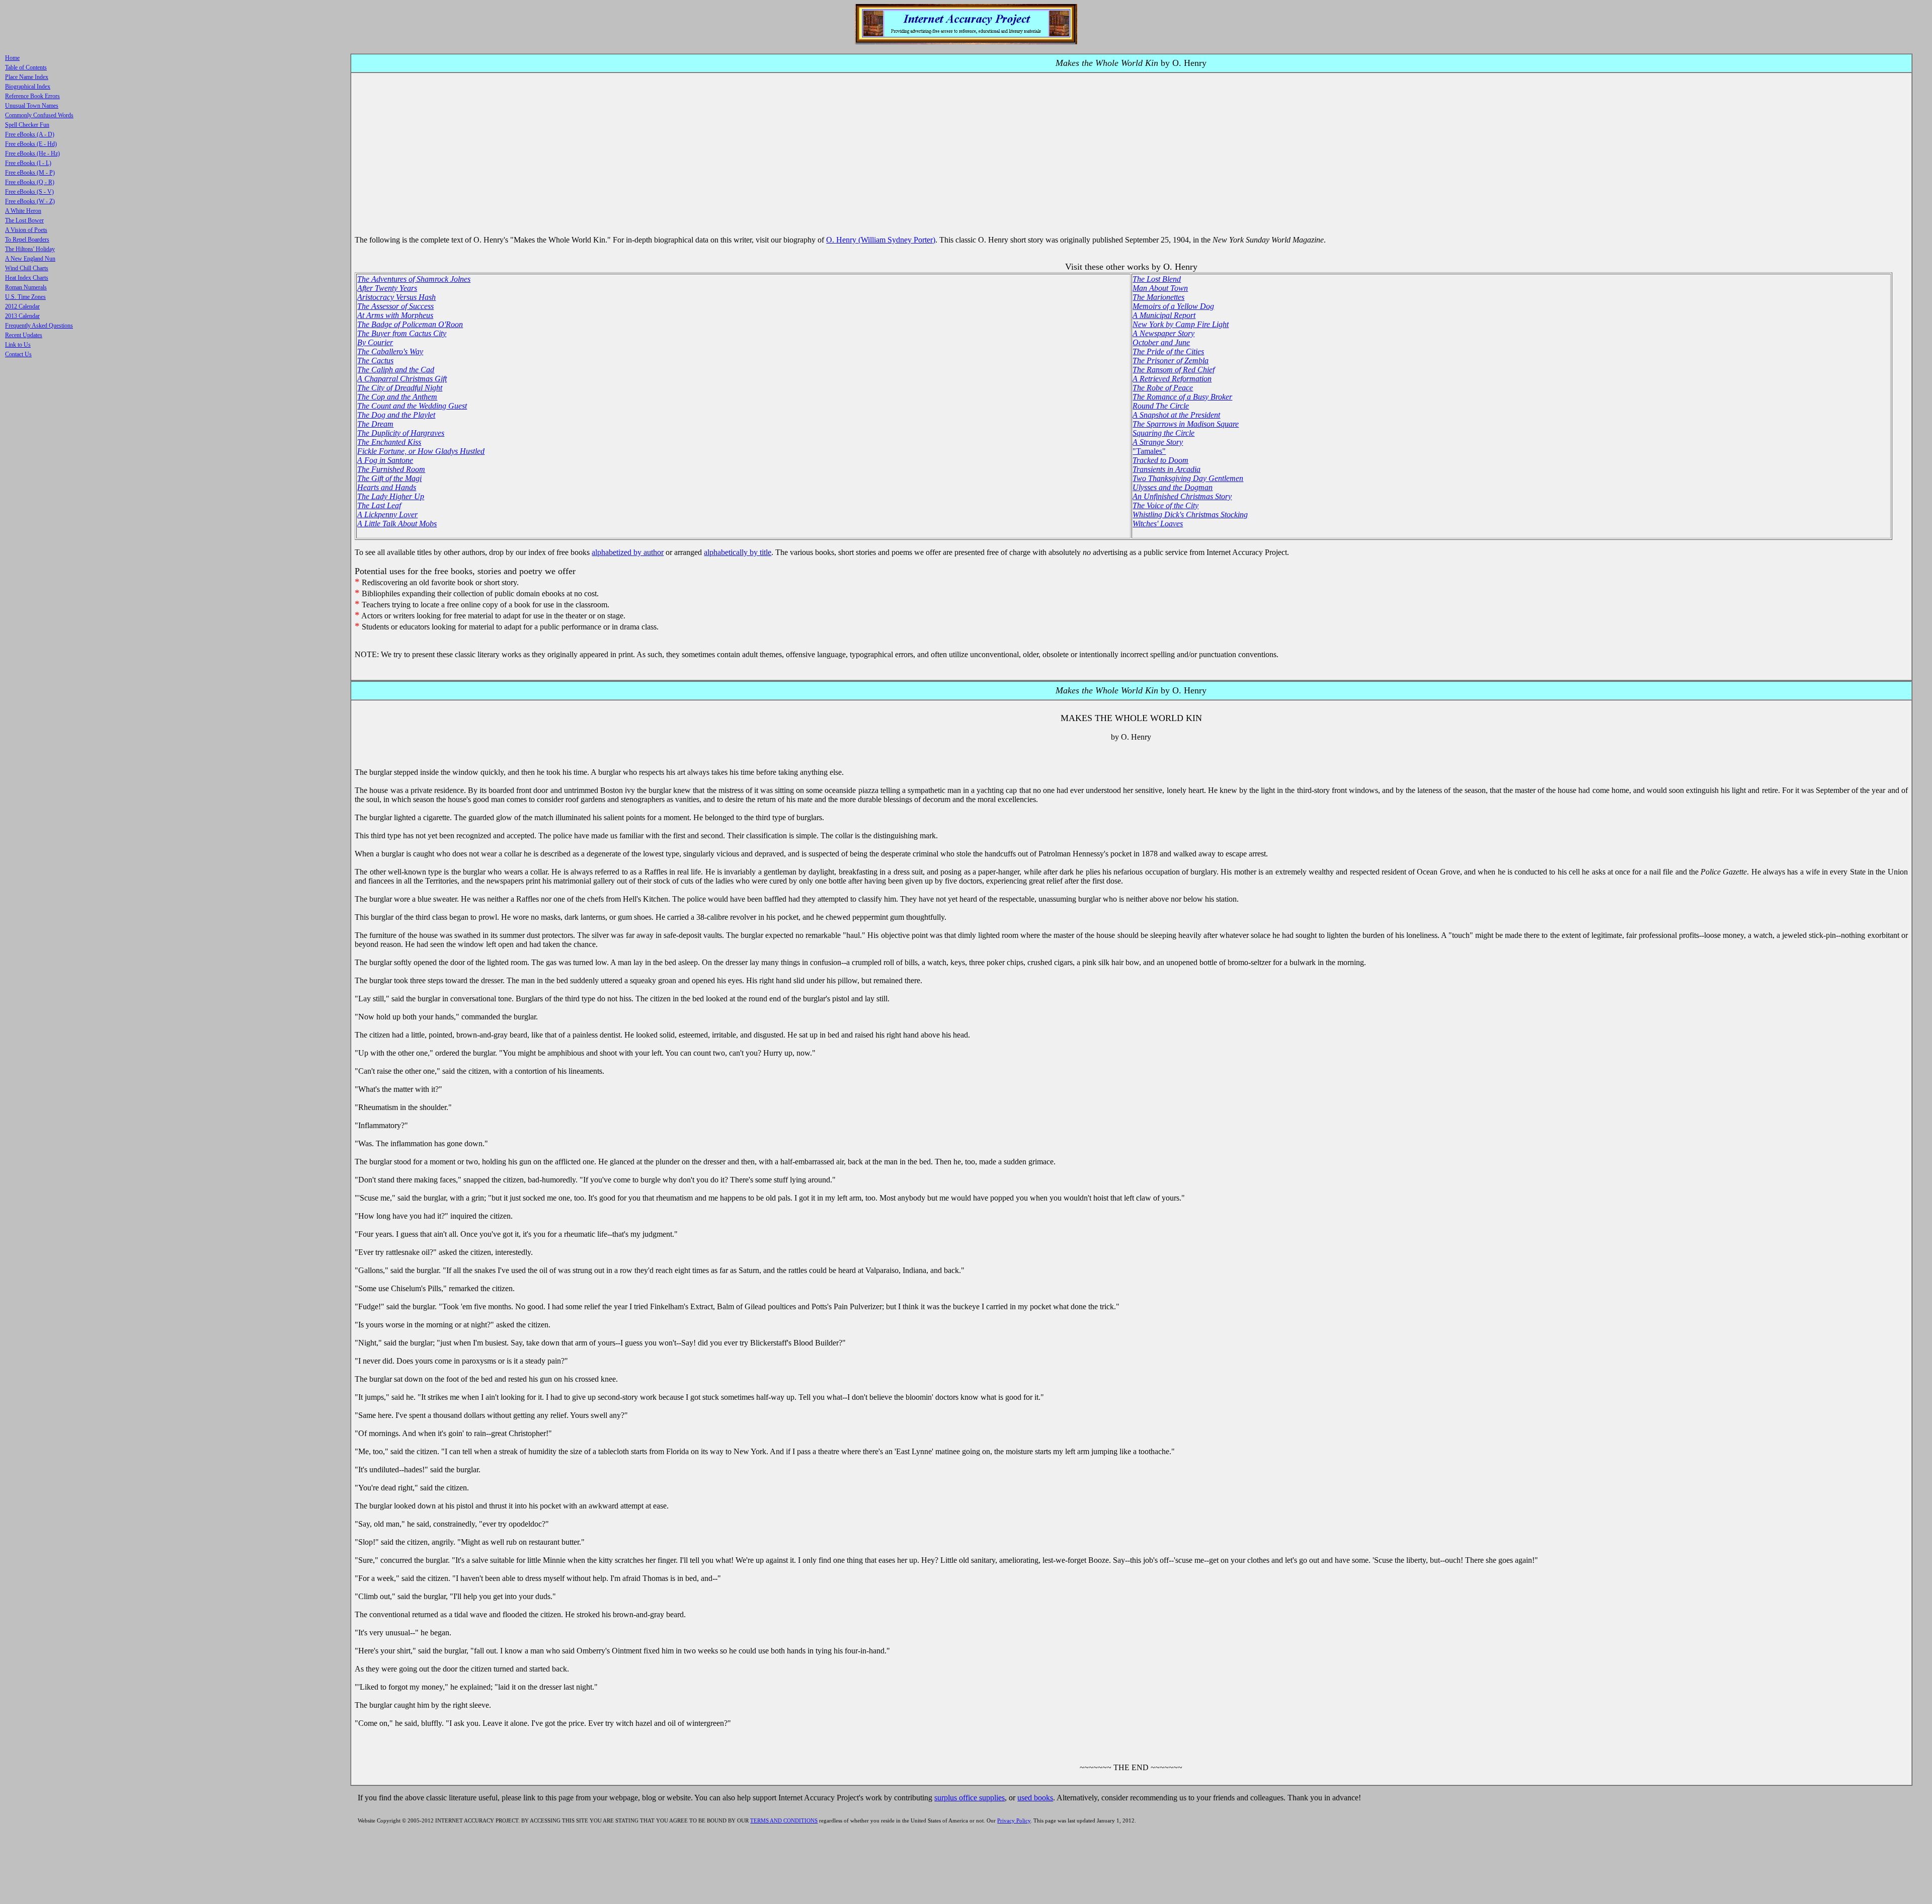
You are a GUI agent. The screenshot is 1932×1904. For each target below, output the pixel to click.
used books (1035, 1798)
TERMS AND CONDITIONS (784, 1820)
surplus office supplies (970, 1798)
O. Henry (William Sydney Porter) (881, 240)
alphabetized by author (628, 552)
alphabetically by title (738, 552)
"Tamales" (1149, 451)
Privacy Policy (1014, 1820)
